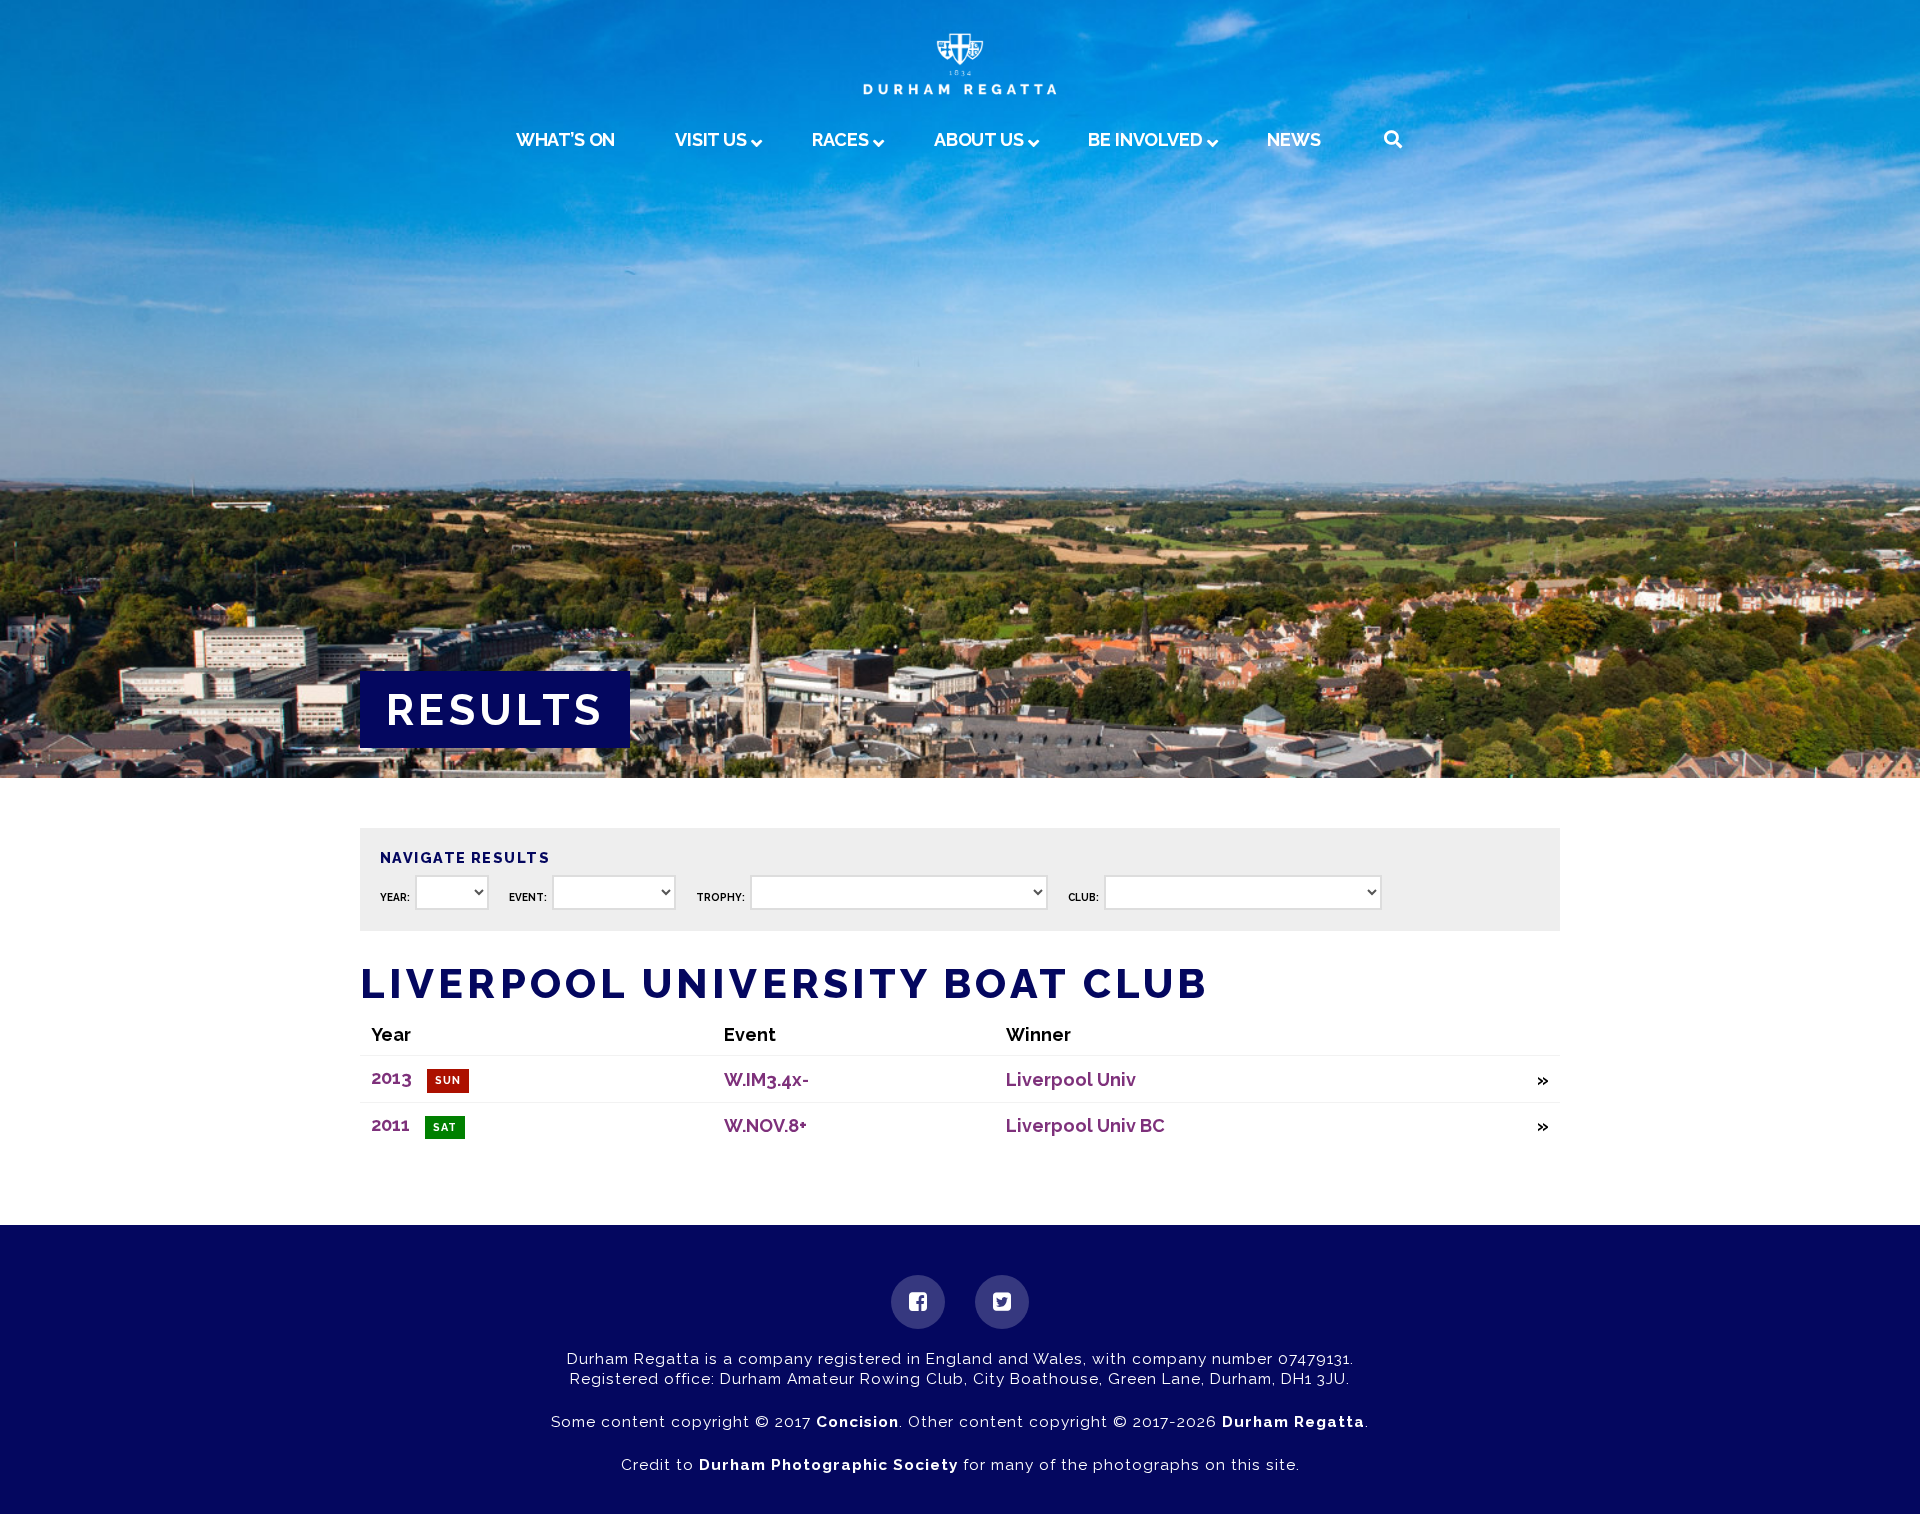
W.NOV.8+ (765, 1125)
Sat (445, 1127)
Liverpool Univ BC (1085, 1125)
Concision (857, 1422)
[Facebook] (918, 1302)
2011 (390, 1124)
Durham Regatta (1293, 1422)
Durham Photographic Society (828, 1465)
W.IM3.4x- (766, 1079)
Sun (448, 1080)
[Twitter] (1002, 1302)
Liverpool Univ (1071, 1079)
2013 (391, 1077)
